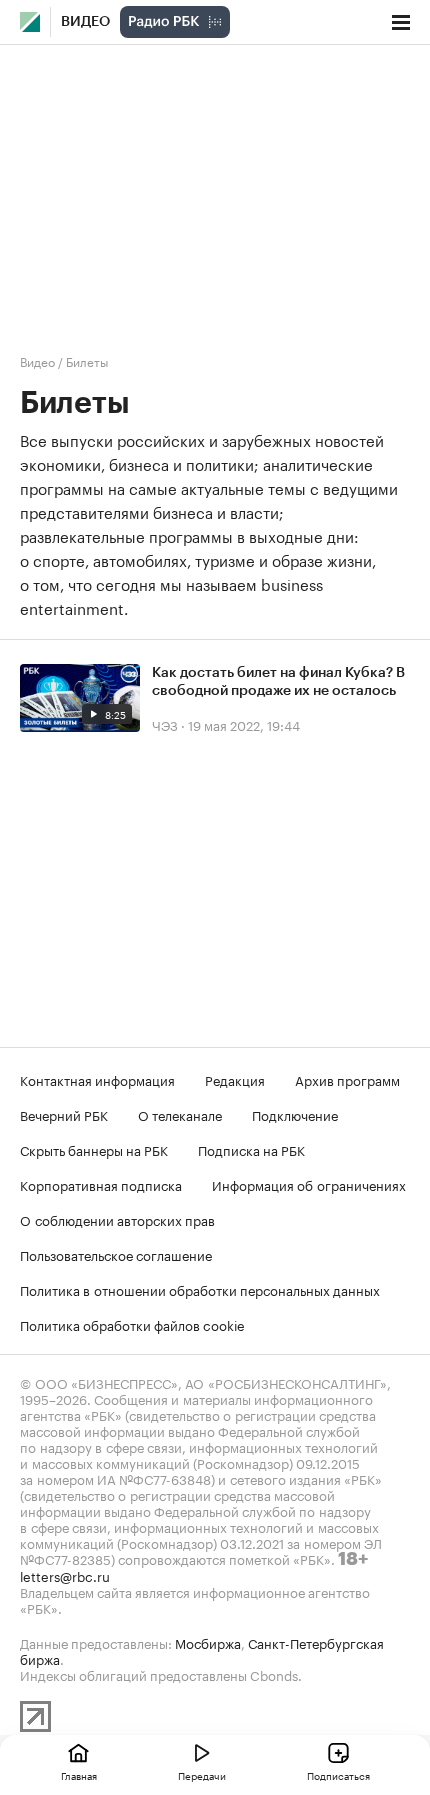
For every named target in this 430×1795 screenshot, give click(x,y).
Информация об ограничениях (309, 1184)
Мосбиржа (208, 1642)
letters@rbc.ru (65, 1575)
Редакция (235, 1079)
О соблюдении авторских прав (117, 1219)
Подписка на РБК (251, 1149)
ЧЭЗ (165, 724)
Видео (85, 22)
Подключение (295, 1114)
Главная (79, 1775)
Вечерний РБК (64, 1114)
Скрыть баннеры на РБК (94, 1149)
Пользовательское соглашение (116, 1254)
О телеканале (180, 1114)
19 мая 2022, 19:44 (244, 724)
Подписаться (338, 1775)
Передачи (202, 1775)
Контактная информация (97, 1079)
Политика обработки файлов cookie (132, 1324)
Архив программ (347, 1079)
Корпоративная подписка (101, 1184)
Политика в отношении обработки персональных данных (200, 1289)
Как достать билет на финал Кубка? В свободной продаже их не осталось (278, 682)
